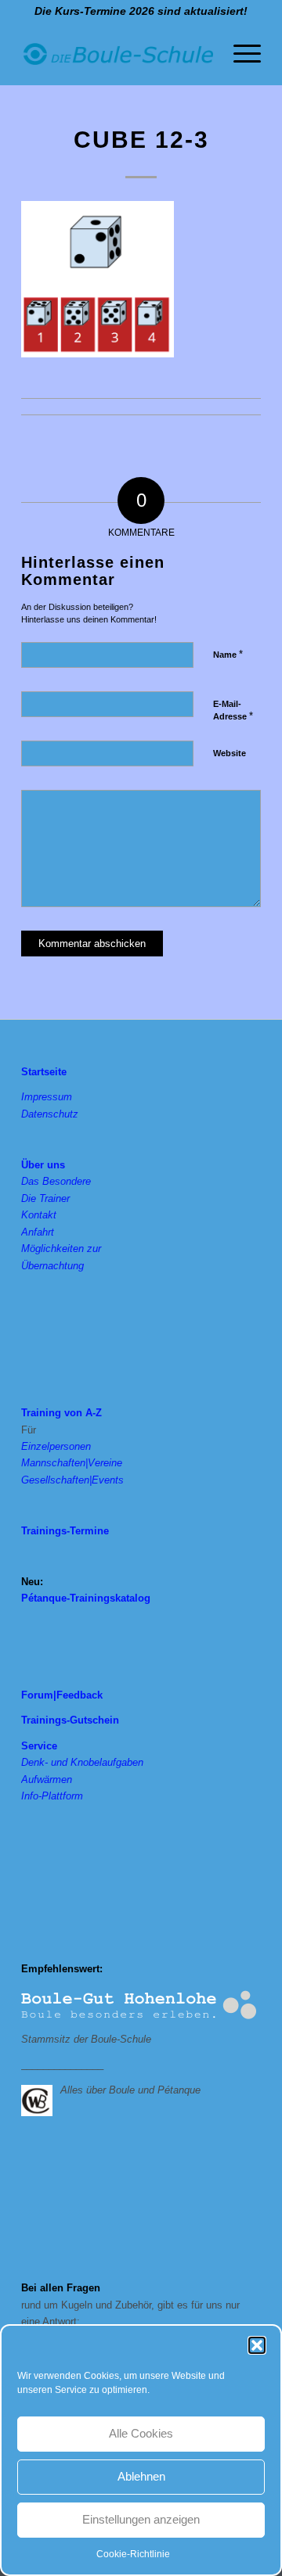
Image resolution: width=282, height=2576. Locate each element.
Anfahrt (38, 1232)
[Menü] (239, 54)
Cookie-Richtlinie (133, 2554)
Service (39, 1746)
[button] (257, 2345)
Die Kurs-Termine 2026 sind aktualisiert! (141, 11)
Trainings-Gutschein (70, 1720)
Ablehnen (141, 2476)
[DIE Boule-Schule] (117, 54)
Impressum (47, 1097)
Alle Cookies (141, 2433)
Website (230, 753)
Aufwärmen (47, 1780)
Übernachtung (52, 1266)
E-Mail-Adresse (233, 711)
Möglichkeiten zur (61, 1249)
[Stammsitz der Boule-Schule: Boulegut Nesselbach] (139, 2006)
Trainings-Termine (65, 1531)
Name (228, 654)
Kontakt (39, 1215)
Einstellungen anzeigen (141, 2519)
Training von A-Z (61, 1413)
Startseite (44, 1072)
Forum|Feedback (62, 1695)
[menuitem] (239, 54)
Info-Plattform (52, 1796)
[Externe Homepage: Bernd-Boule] (41, 2099)
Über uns (43, 1165)
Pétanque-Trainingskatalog (86, 1598)
